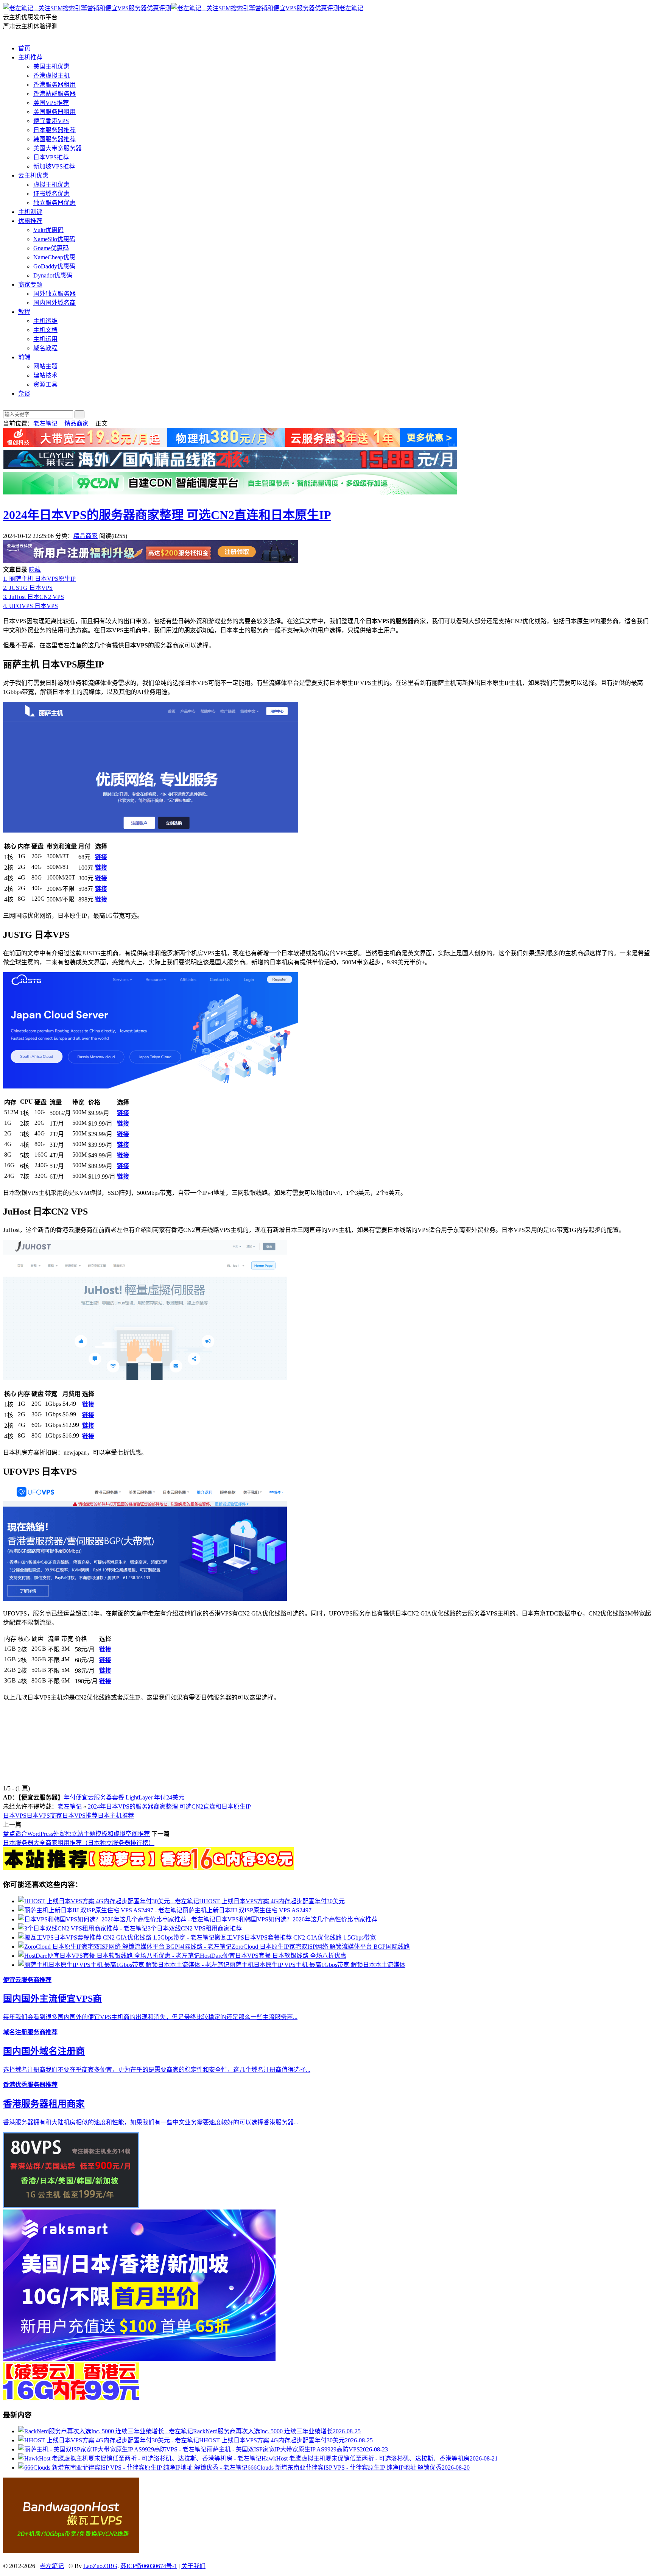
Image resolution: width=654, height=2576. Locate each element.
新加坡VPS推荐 (54, 166)
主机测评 (30, 212)
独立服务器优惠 (54, 203)
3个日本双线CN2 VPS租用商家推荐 (195, 1928)
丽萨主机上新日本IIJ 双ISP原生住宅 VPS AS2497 (247, 1910)
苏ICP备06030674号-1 (149, 2566)
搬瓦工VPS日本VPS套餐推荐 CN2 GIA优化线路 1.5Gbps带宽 (295, 1937)
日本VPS (15, 1816)
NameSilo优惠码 (54, 239)
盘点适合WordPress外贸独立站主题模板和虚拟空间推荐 (76, 1834)
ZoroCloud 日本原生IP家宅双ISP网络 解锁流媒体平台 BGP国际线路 (321, 1947)
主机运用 (45, 339)
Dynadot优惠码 (53, 275)
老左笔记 (351, 8)
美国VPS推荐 (51, 103)
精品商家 (76, 423)
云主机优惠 (33, 175)
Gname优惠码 (51, 248)
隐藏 (35, 570)
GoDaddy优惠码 (54, 266)
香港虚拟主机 (51, 76)
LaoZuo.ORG (100, 2566)
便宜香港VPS (51, 121)
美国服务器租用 (54, 112)
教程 (24, 312)
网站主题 (45, 366)
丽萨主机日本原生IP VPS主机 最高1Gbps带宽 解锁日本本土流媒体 (317, 1965)
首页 (24, 48)
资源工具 (45, 384)
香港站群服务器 (54, 94)
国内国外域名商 (54, 303)
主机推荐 (30, 57)
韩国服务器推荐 (54, 139)
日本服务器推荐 (54, 130)
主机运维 (45, 321)
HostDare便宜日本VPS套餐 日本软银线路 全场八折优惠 (273, 1956)
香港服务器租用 (54, 85)
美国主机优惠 (51, 66)
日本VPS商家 (44, 1816)
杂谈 (24, 394)
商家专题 (30, 285)
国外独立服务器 (54, 294)
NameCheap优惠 (54, 257)
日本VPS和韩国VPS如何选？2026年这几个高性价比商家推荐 (296, 1919)
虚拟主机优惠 (51, 185)
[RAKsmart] (148, 1868)
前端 (24, 357)
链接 (101, 857)
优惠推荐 (30, 221)
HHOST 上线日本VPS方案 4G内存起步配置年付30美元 (272, 1901)
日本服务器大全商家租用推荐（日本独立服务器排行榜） (79, 1843)
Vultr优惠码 (48, 230)
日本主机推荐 (116, 1816)
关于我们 (193, 2566)
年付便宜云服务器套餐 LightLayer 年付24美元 (124, 1797)
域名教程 (45, 348)
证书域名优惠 (51, 194)
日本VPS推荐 (51, 157)
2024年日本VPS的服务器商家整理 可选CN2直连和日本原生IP (167, 515)
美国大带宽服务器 (58, 148)
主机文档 (45, 330)
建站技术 (45, 375)
